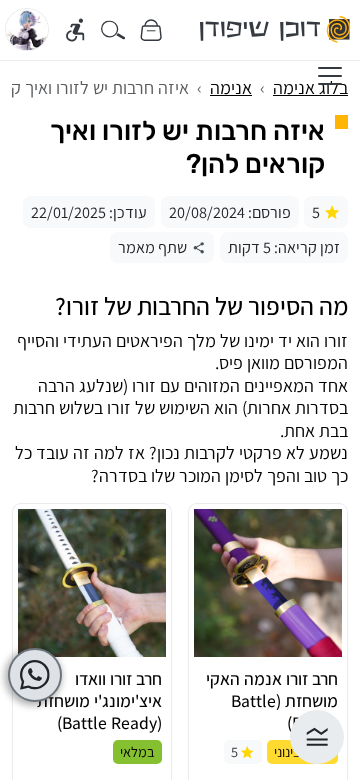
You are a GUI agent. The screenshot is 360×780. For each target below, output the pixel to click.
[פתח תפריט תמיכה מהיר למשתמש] (35, 675)
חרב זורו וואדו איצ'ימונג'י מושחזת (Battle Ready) (99, 701)
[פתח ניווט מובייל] (330, 76)
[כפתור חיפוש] (113, 29)
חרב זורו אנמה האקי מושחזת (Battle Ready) (272, 701)
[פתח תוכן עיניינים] (317, 737)
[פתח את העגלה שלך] (150, 29)
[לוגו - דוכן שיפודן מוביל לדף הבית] (276, 30)
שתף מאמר (152, 247)
